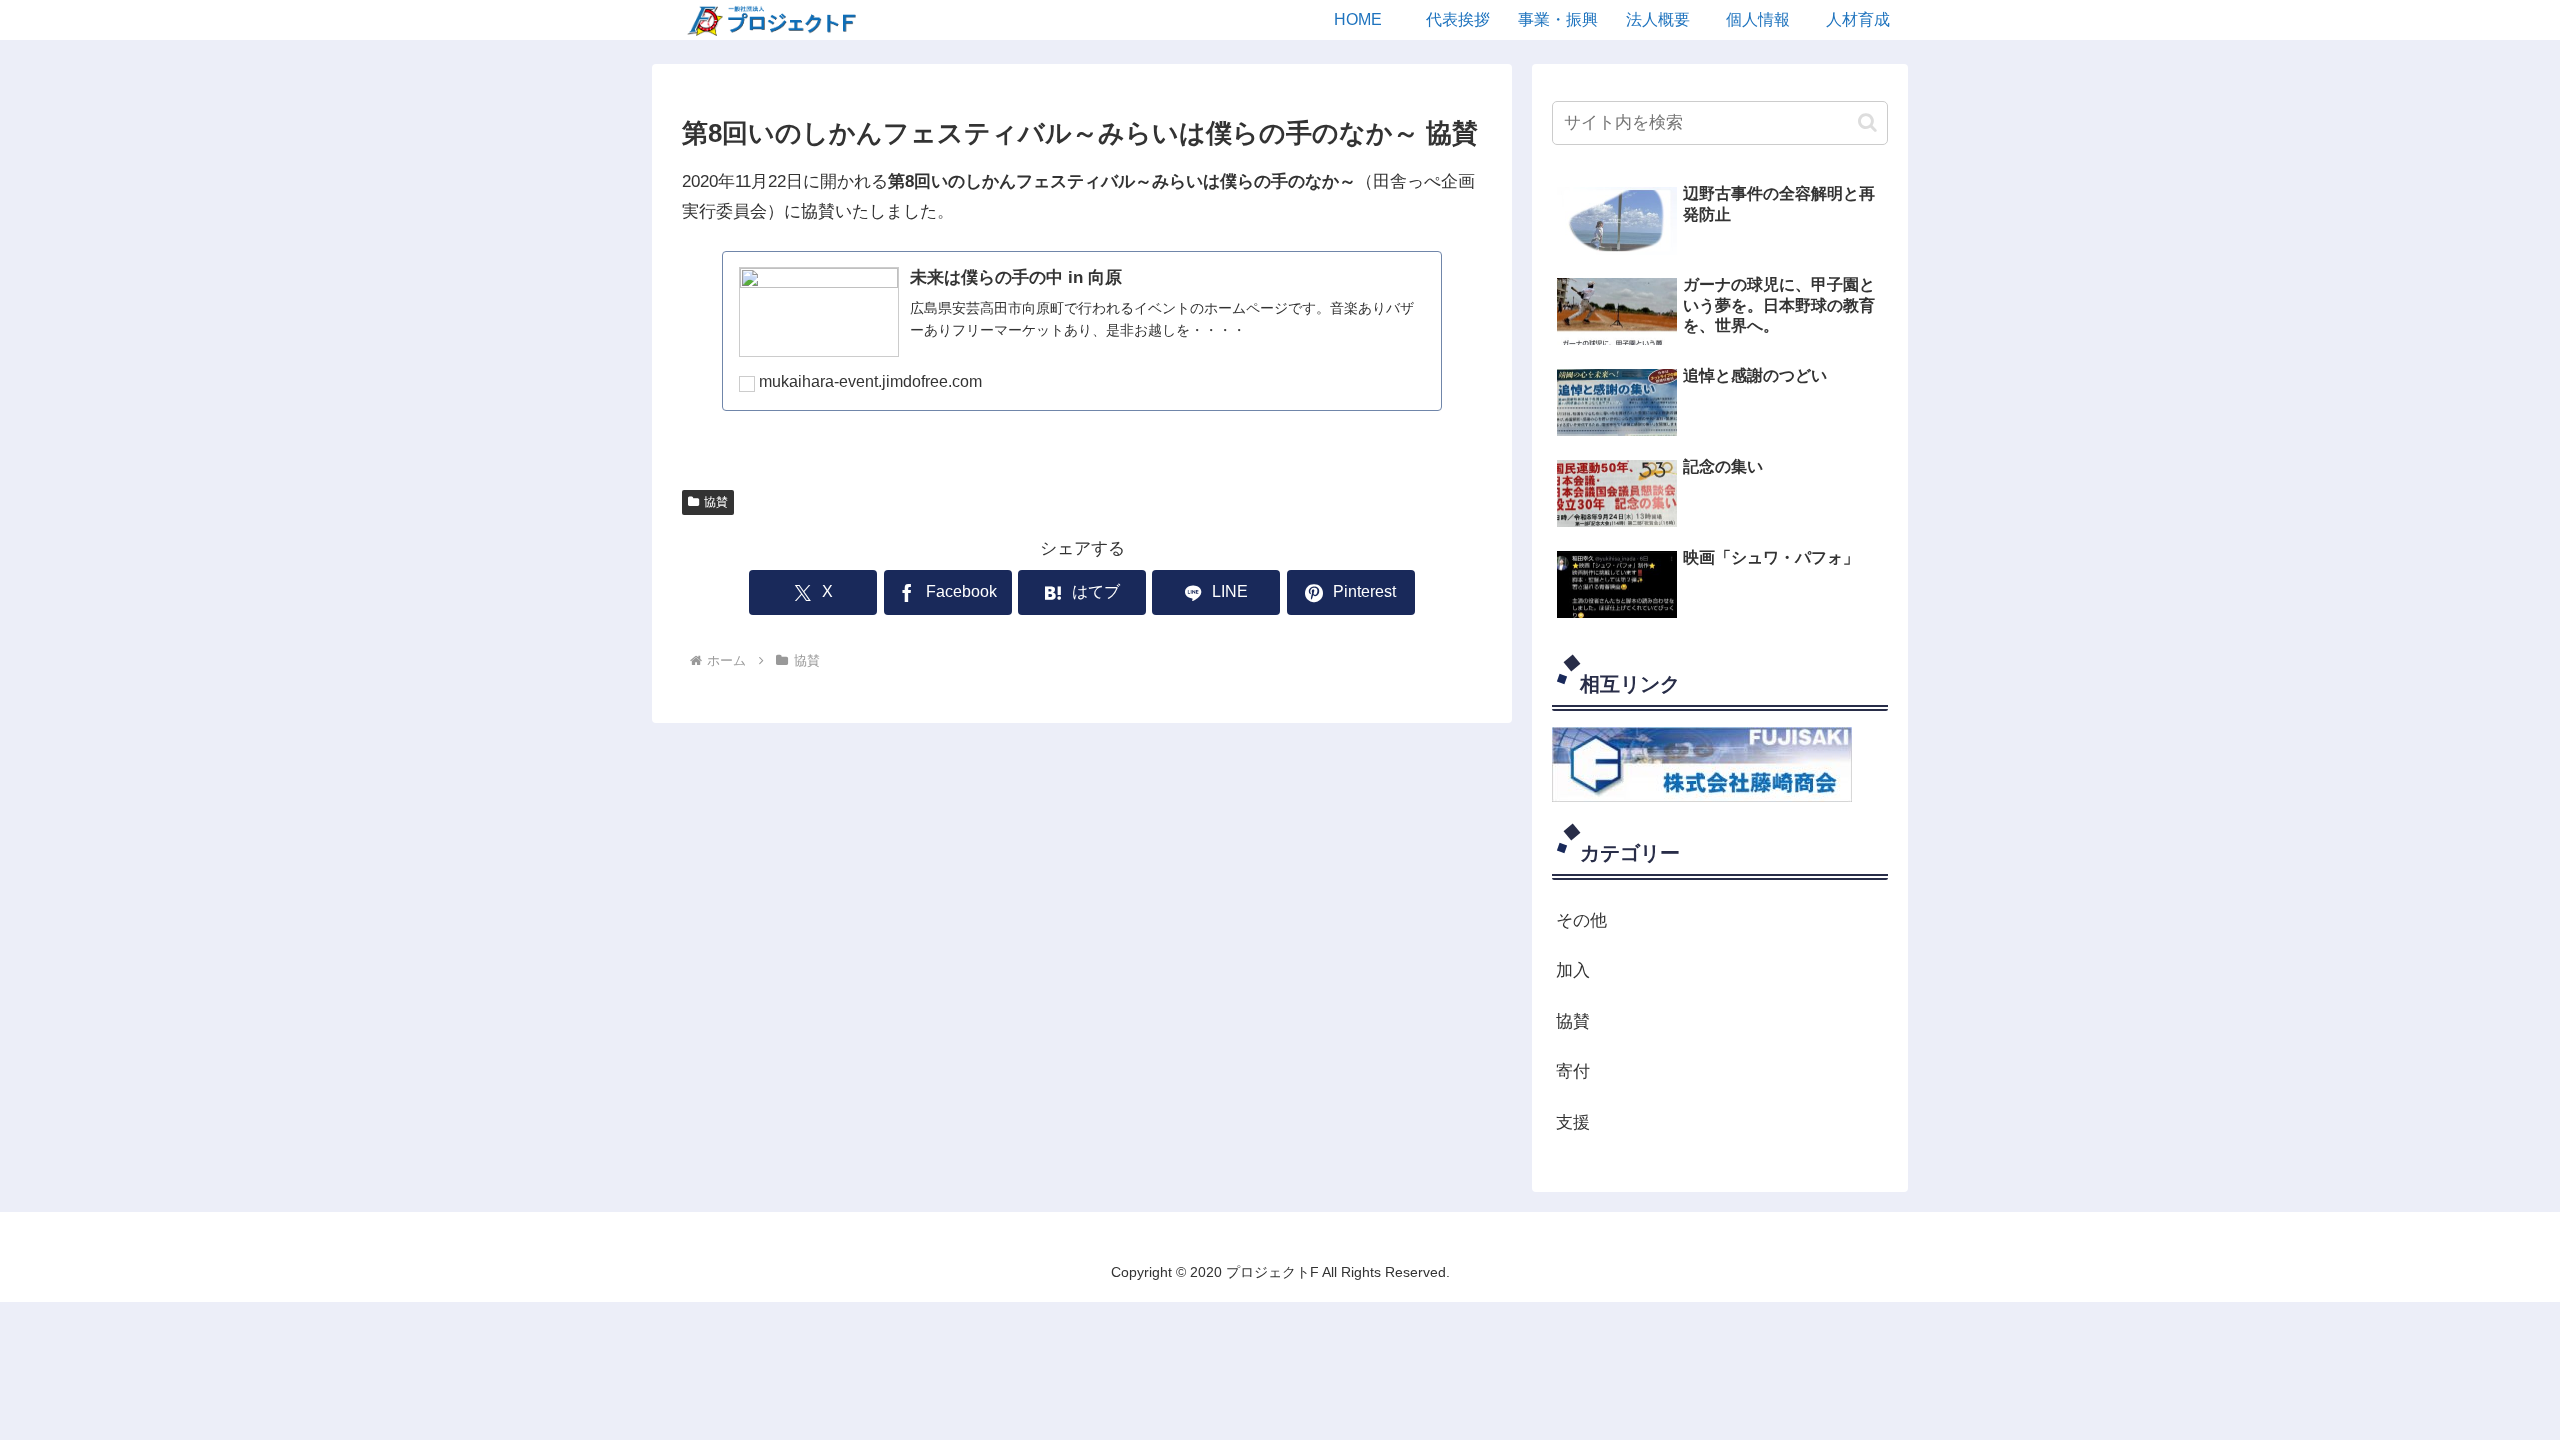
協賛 (716, 502)
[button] (1867, 122)
